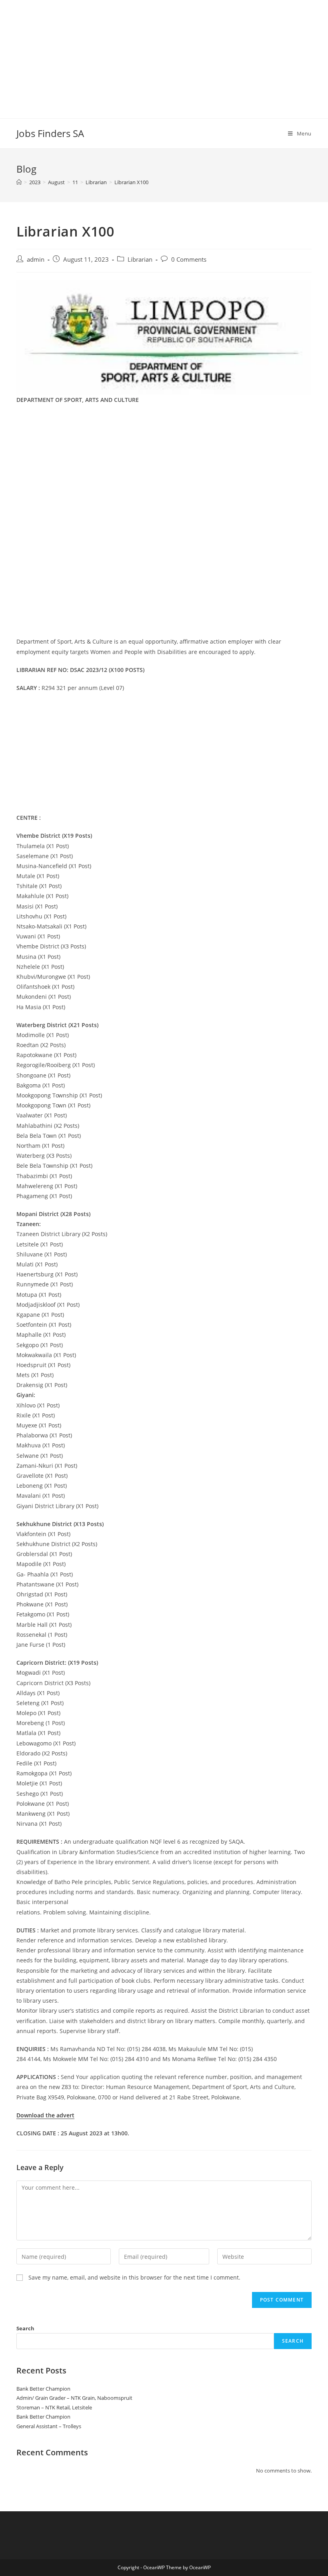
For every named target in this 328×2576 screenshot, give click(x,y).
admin (36, 259)
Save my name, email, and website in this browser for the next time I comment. (134, 2277)
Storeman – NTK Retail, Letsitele (54, 2407)
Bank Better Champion (43, 2389)
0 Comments (189, 259)
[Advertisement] (164, 56)
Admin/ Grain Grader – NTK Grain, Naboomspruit (74, 2398)
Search (25, 2328)
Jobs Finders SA (50, 133)
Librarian (140, 259)
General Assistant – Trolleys (49, 2426)
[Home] (19, 182)
